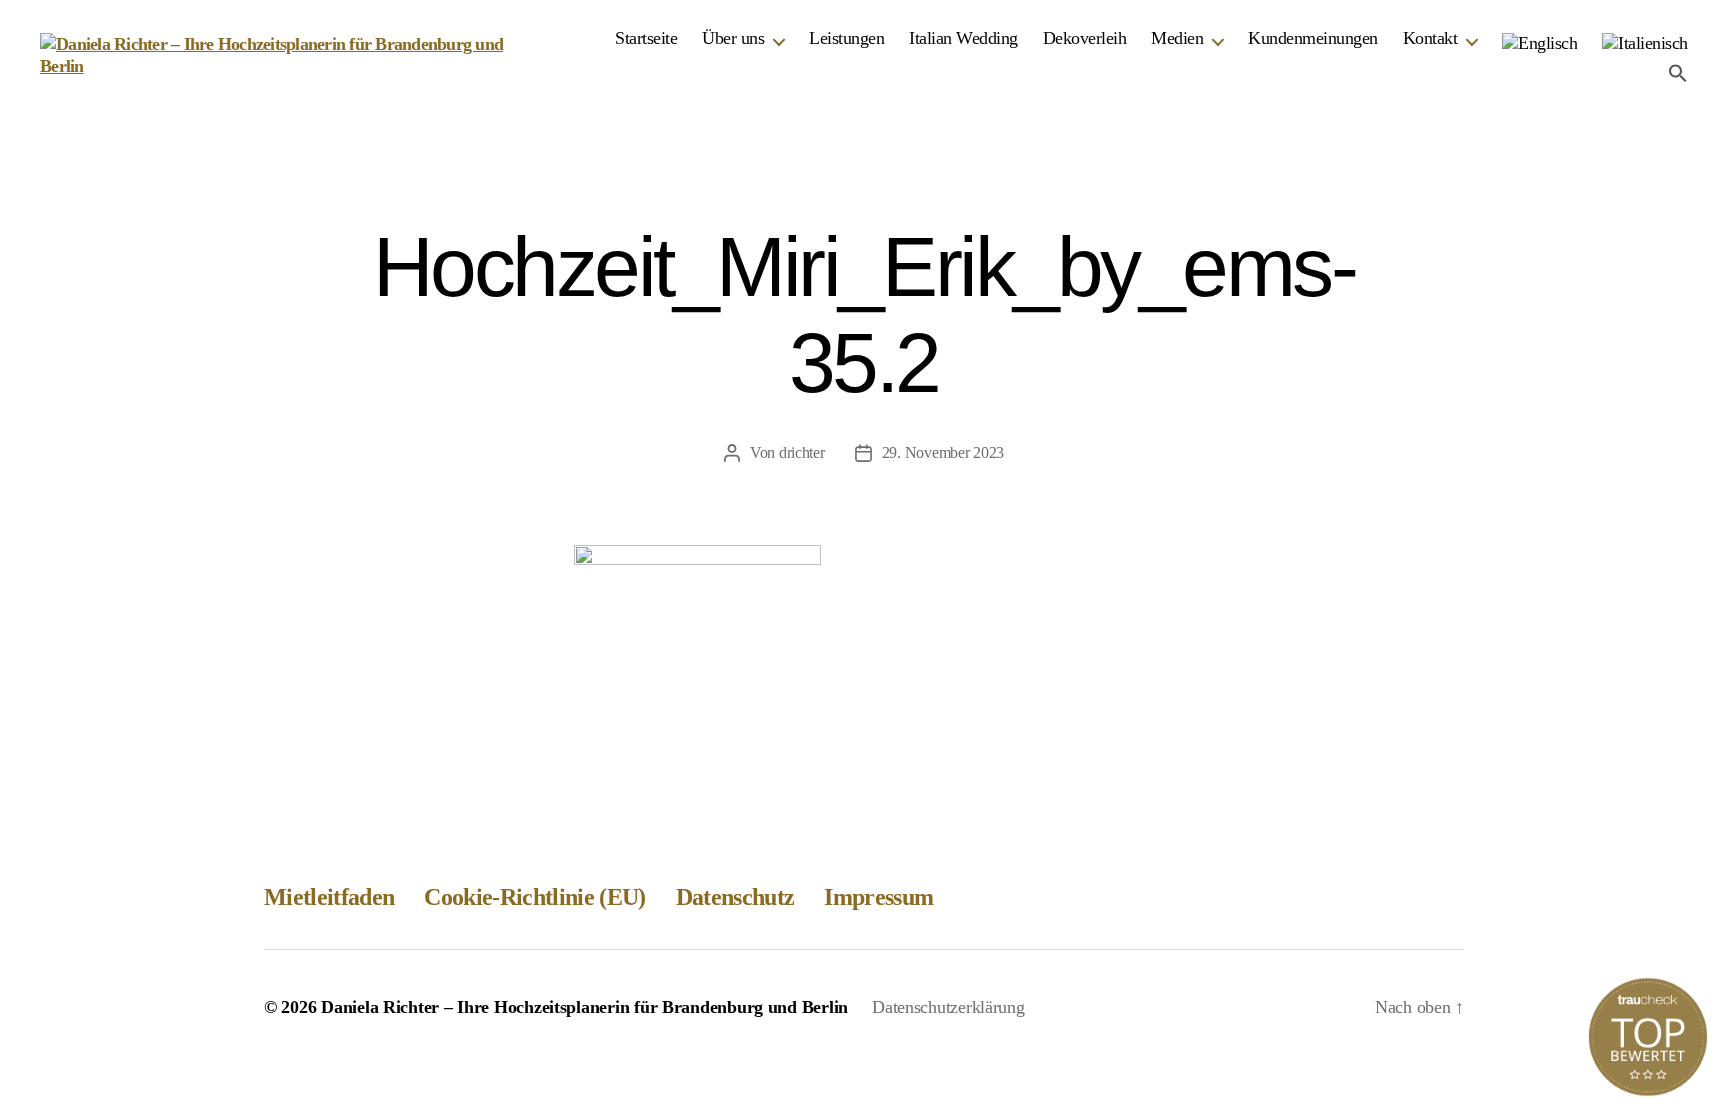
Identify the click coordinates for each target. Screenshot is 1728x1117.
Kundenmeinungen (1313, 38)
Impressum (878, 897)
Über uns (733, 38)
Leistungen (846, 38)
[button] (1678, 73)
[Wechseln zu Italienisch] (1645, 44)
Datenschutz (735, 897)
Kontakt (1430, 38)
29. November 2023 (943, 452)
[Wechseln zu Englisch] (1539, 44)
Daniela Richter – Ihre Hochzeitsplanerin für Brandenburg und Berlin (584, 1007)
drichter (802, 452)
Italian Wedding (963, 38)
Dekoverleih (1085, 38)
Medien (1177, 38)
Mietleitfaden (329, 897)
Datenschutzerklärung (948, 1007)
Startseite (646, 38)
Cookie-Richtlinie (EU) (534, 897)
